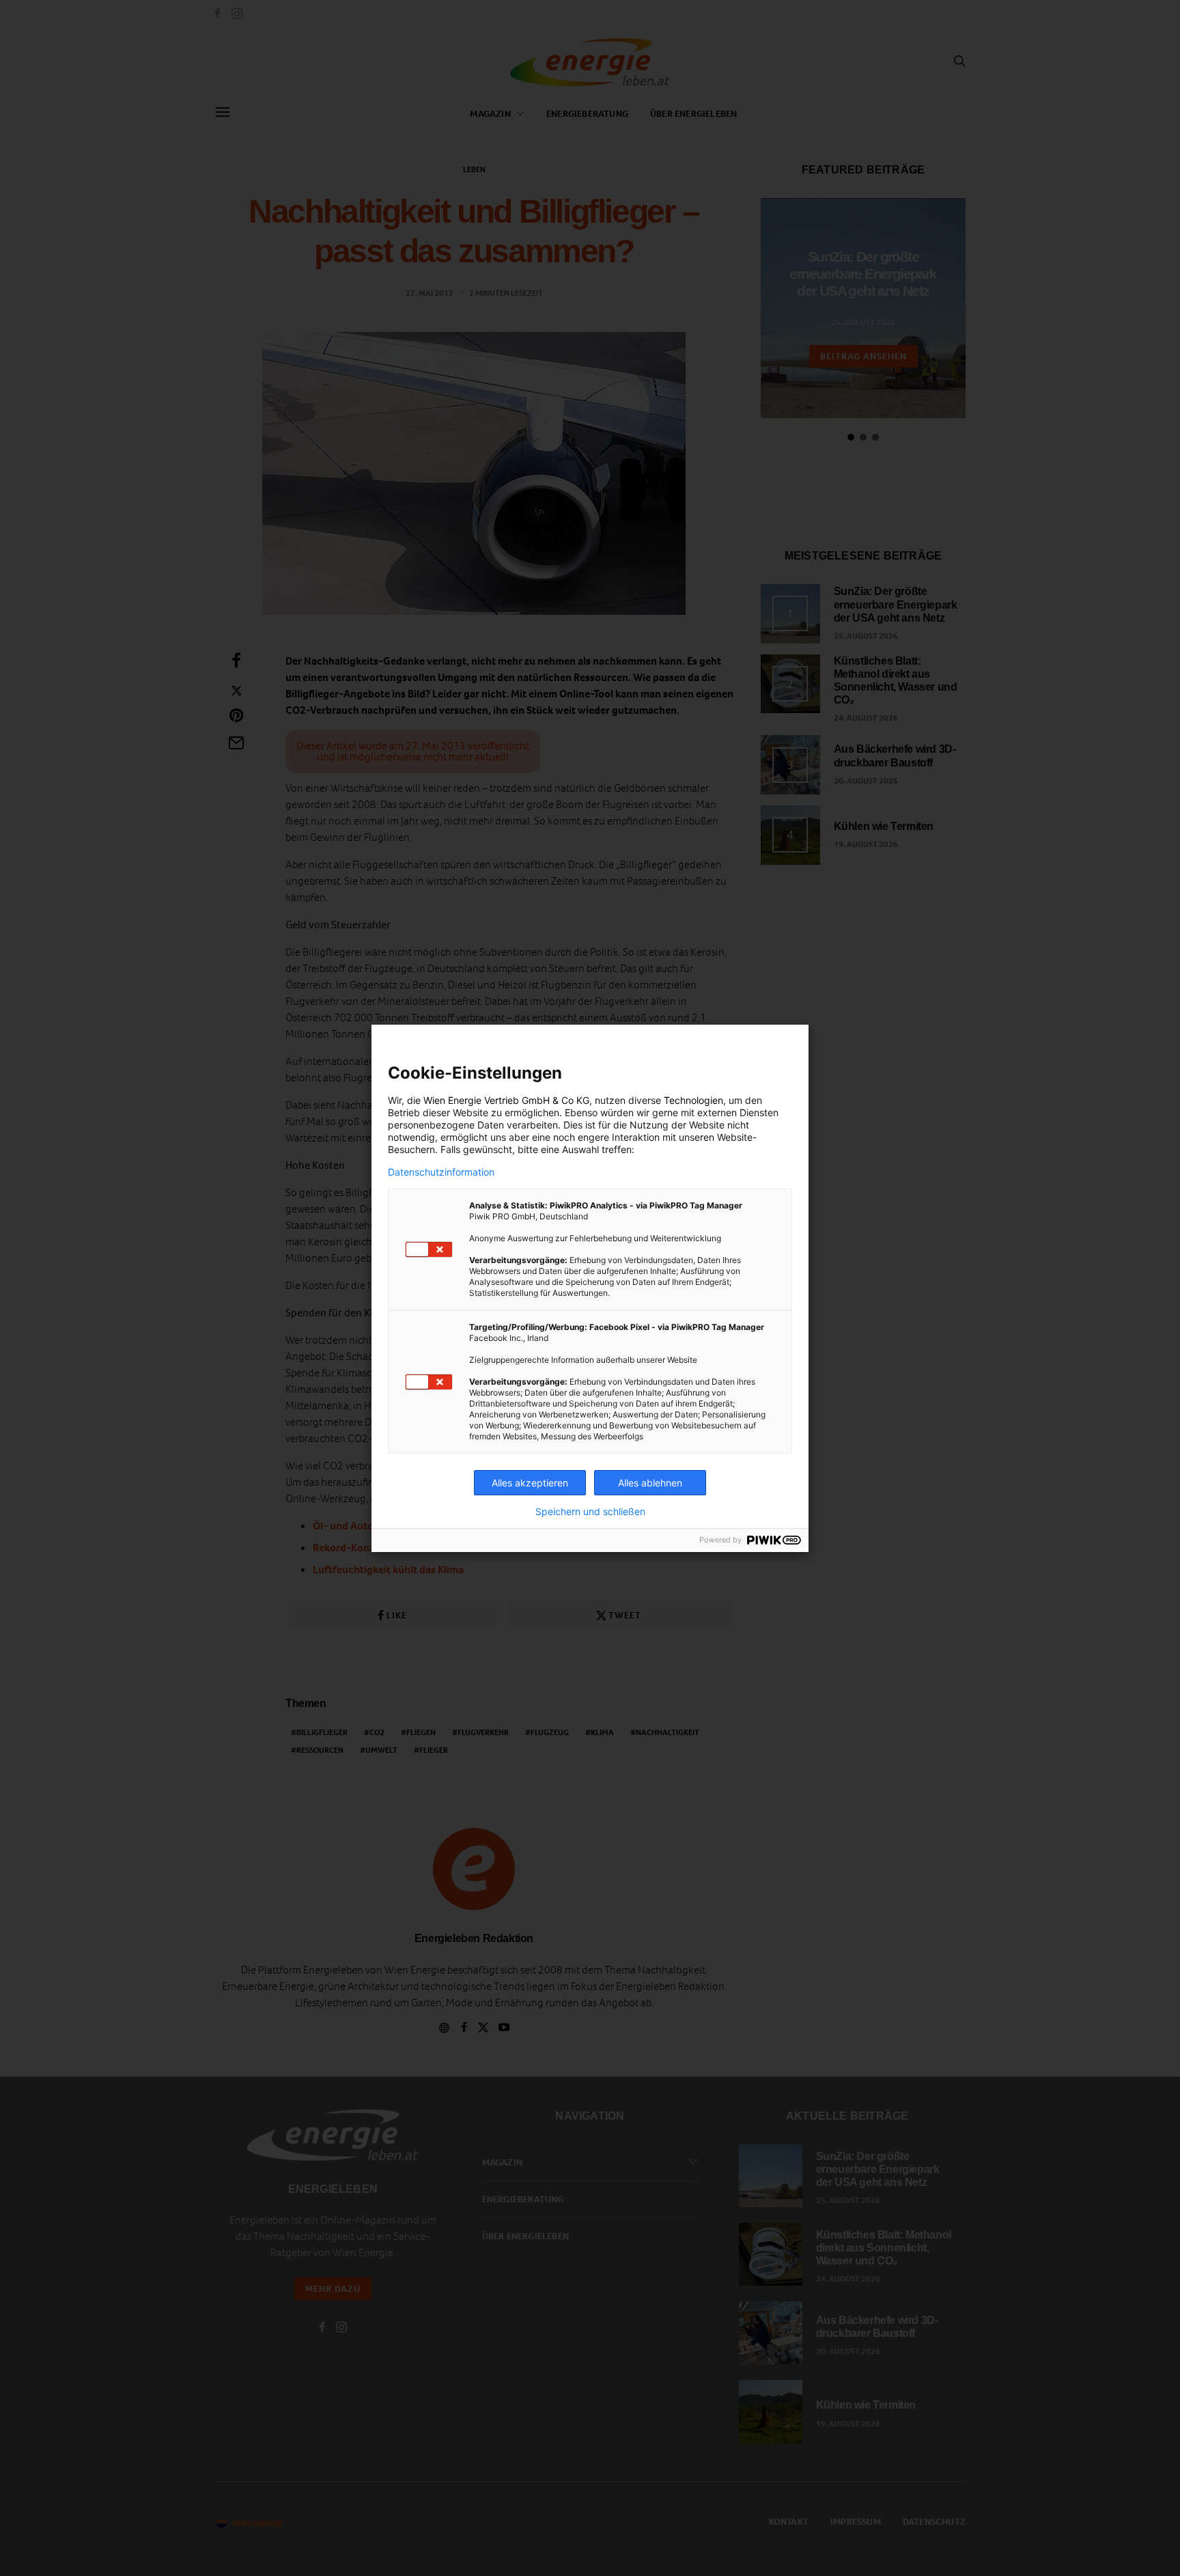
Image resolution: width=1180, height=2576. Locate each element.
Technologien (693, 1100)
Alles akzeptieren (530, 1483)
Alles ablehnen (650, 1483)
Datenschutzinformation (441, 1172)
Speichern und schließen (590, 1512)
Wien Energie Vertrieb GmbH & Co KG (506, 1100)
